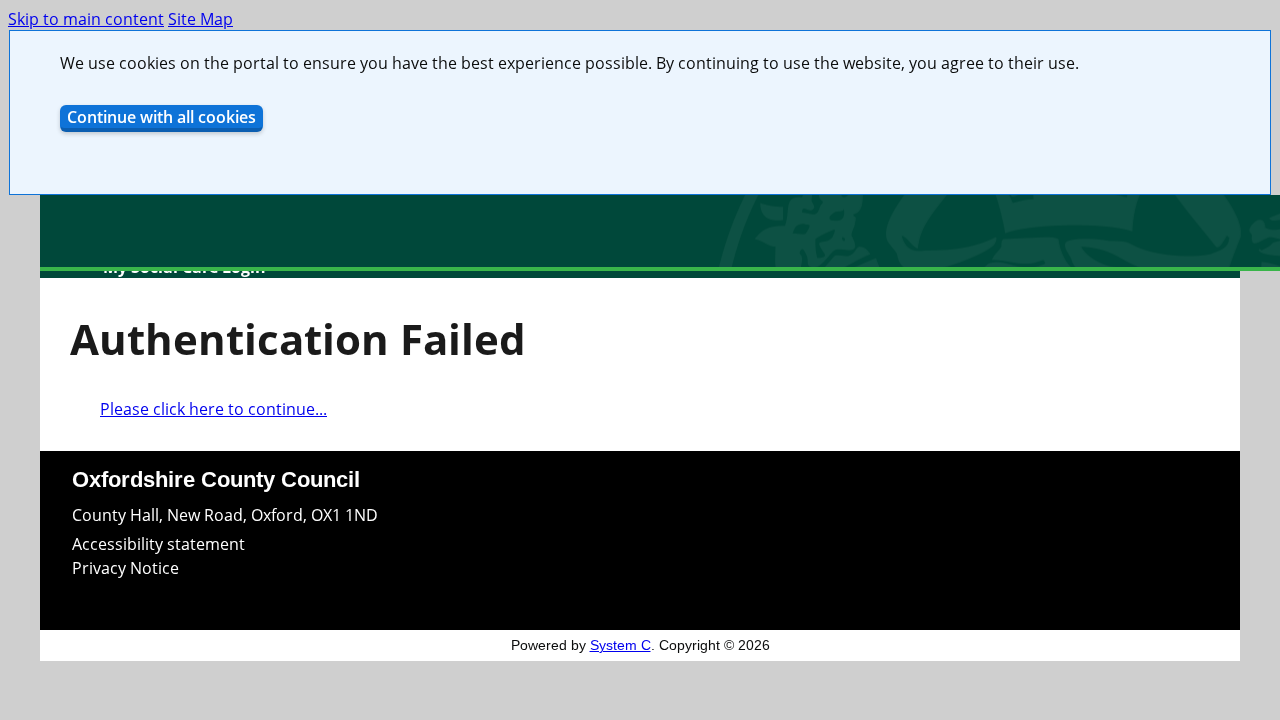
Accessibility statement (158, 544)
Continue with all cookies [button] (161, 117)
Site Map (200, 19)
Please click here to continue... (213, 409)
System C (620, 645)
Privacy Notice (125, 568)
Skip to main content (86, 19)
